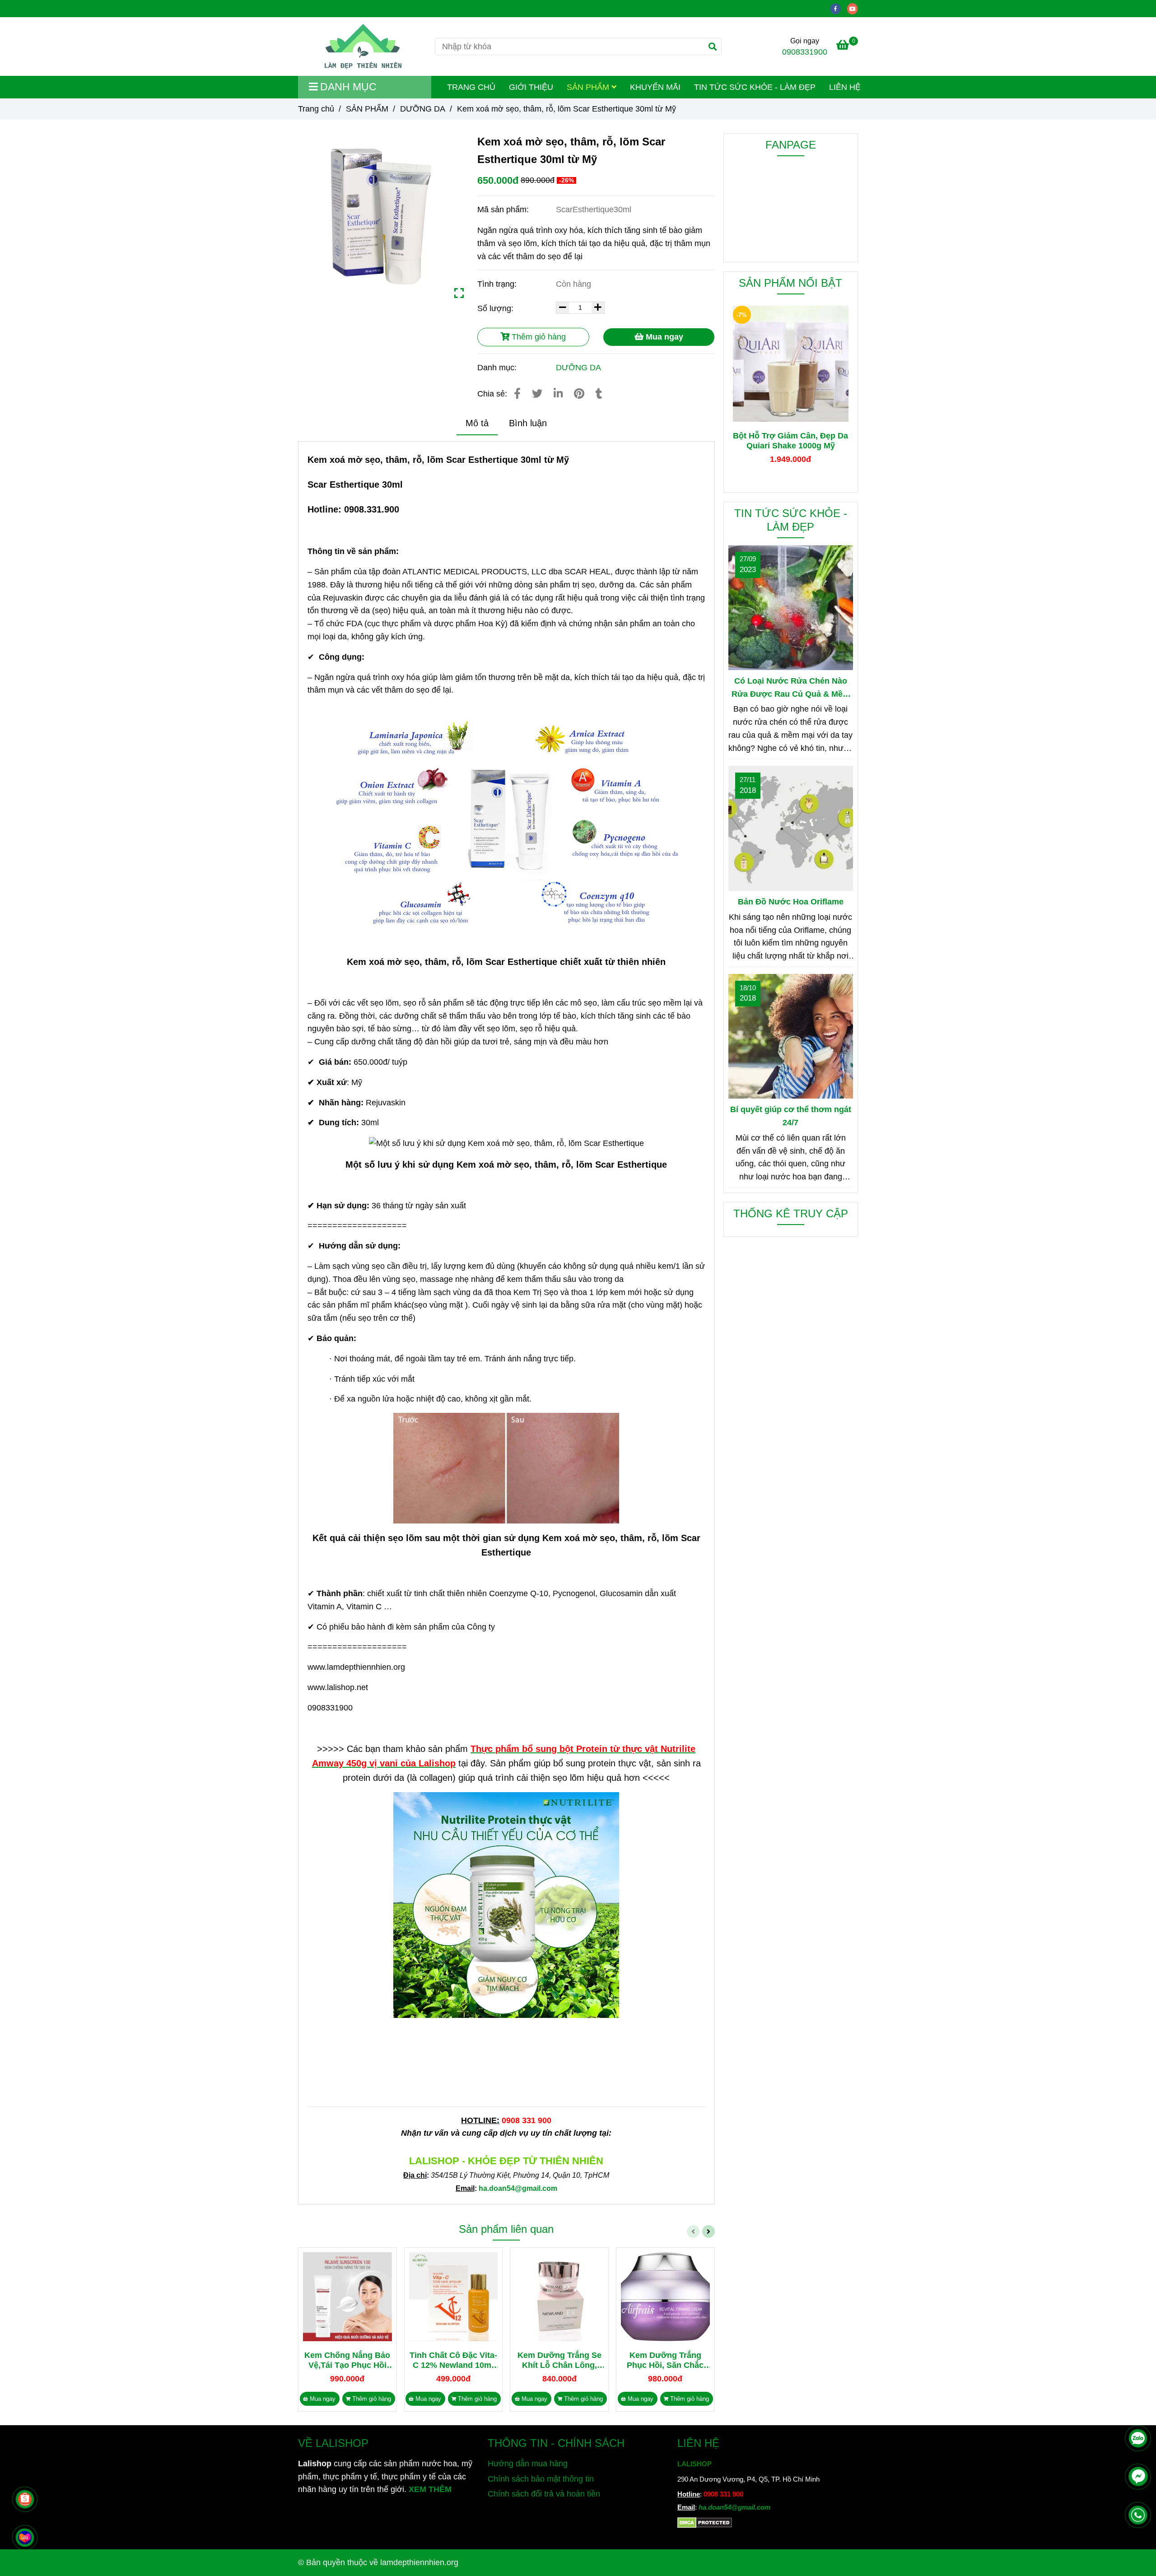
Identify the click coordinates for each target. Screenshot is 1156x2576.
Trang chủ (316, 109)
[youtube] (855, 8)
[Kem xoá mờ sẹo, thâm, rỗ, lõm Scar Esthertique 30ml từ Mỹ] (363, 47)
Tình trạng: (498, 284)
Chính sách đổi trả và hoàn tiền (544, 2494)
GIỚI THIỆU (531, 87)
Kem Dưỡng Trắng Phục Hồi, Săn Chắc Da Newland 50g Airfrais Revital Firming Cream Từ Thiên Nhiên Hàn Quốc (665, 2360)
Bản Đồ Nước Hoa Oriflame (791, 902)
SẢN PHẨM (589, 87)
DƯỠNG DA (423, 109)
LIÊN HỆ (845, 87)
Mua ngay (663, 337)
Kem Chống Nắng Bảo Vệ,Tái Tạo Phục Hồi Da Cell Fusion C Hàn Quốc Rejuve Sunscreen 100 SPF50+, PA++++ (347, 2360)
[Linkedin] (558, 394)
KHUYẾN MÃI (655, 87)
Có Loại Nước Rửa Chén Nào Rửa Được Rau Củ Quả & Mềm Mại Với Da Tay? (791, 689)
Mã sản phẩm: (504, 210)
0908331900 (805, 52)
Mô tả (477, 423)
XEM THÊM (430, 2489)
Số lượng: (496, 308)
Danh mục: (498, 368)
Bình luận (528, 423)
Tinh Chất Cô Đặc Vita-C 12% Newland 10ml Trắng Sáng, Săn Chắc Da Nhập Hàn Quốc (453, 2360)
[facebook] (839, 8)
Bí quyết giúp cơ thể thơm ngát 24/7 (791, 1116)
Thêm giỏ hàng (538, 337)
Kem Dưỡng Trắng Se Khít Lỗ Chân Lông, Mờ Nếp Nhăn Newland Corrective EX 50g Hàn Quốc (559, 2360)
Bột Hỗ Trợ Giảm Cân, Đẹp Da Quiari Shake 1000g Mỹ (790, 441)
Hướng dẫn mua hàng (528, 2464)
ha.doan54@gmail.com (734, 2507)
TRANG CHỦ (471, 87)
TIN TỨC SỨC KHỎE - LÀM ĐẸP (755, 87)
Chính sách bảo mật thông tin (541, 2479)
